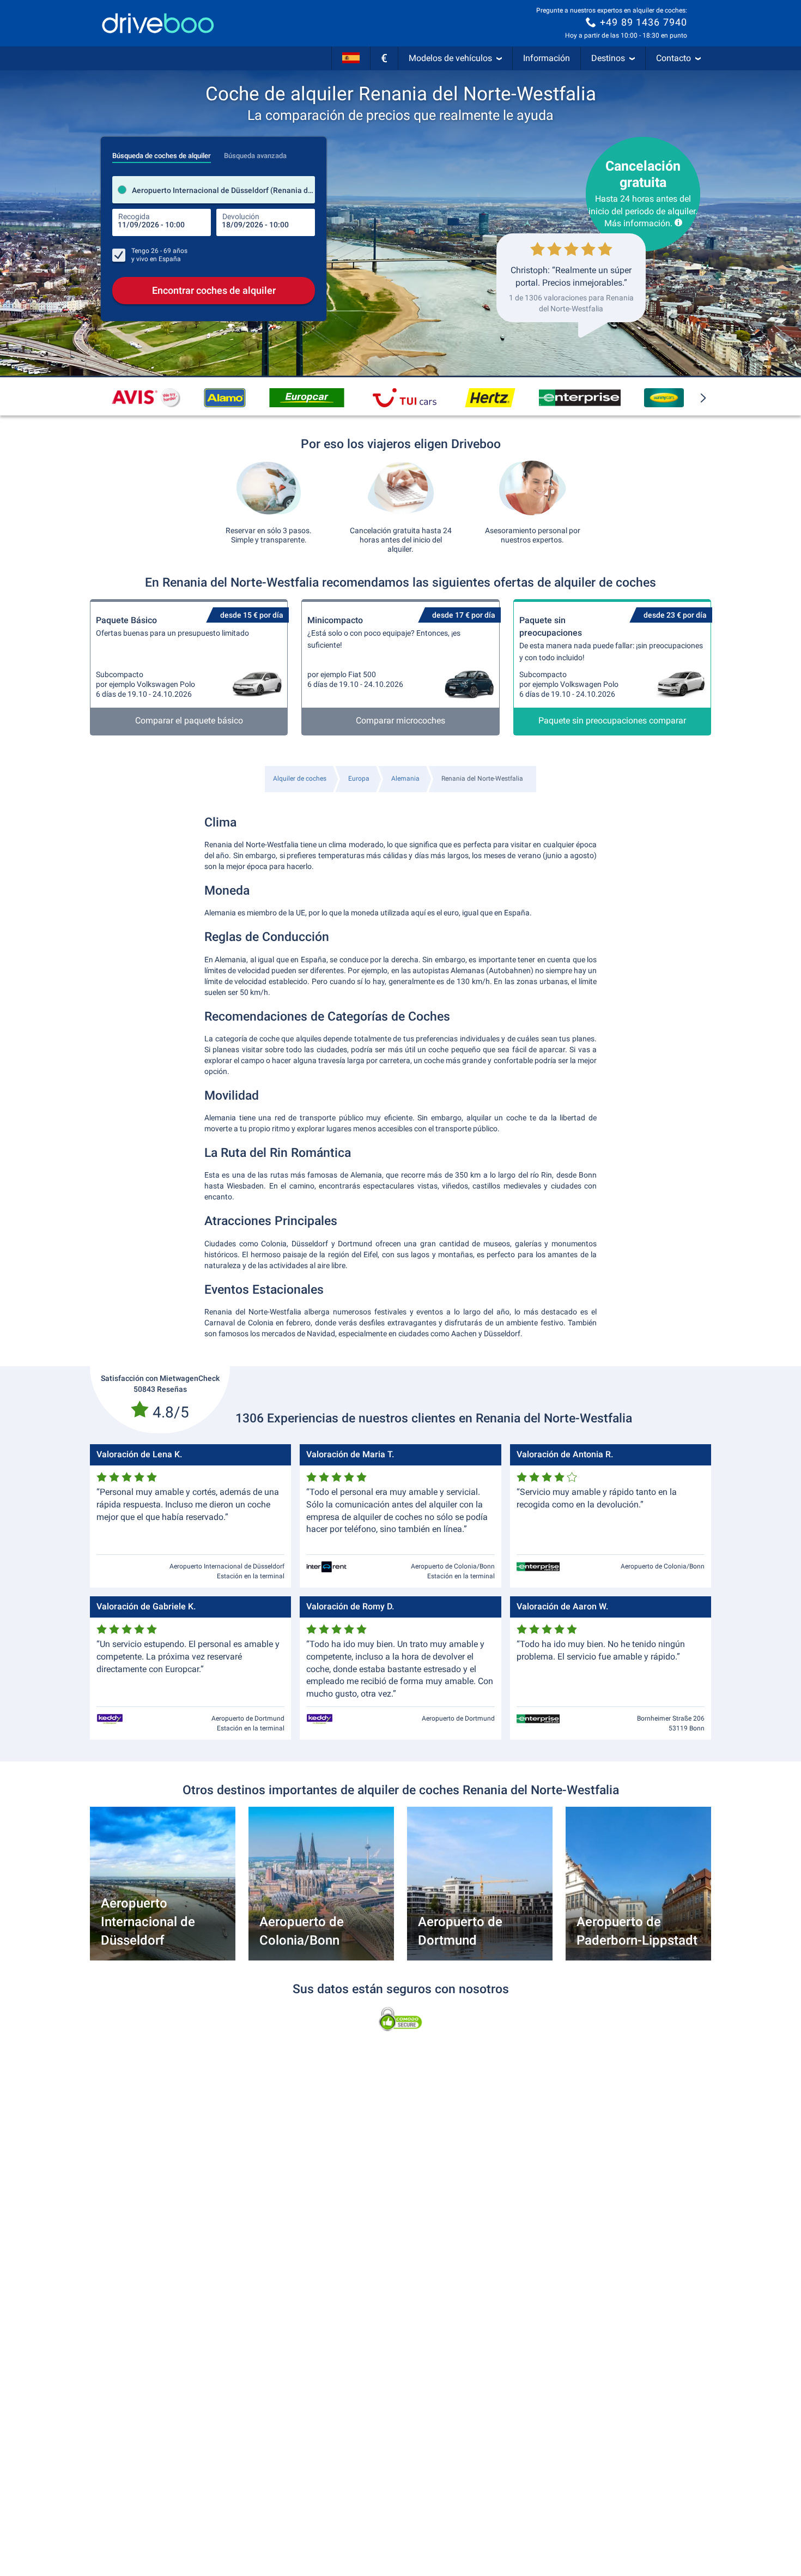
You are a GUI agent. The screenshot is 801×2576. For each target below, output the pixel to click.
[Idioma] (351, 58)
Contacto (673, 58)
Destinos (608, 58)
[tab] (162, 153)
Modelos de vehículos (450, 58)
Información (547, 58)
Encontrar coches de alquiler (214, 290)
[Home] (158, 23)
